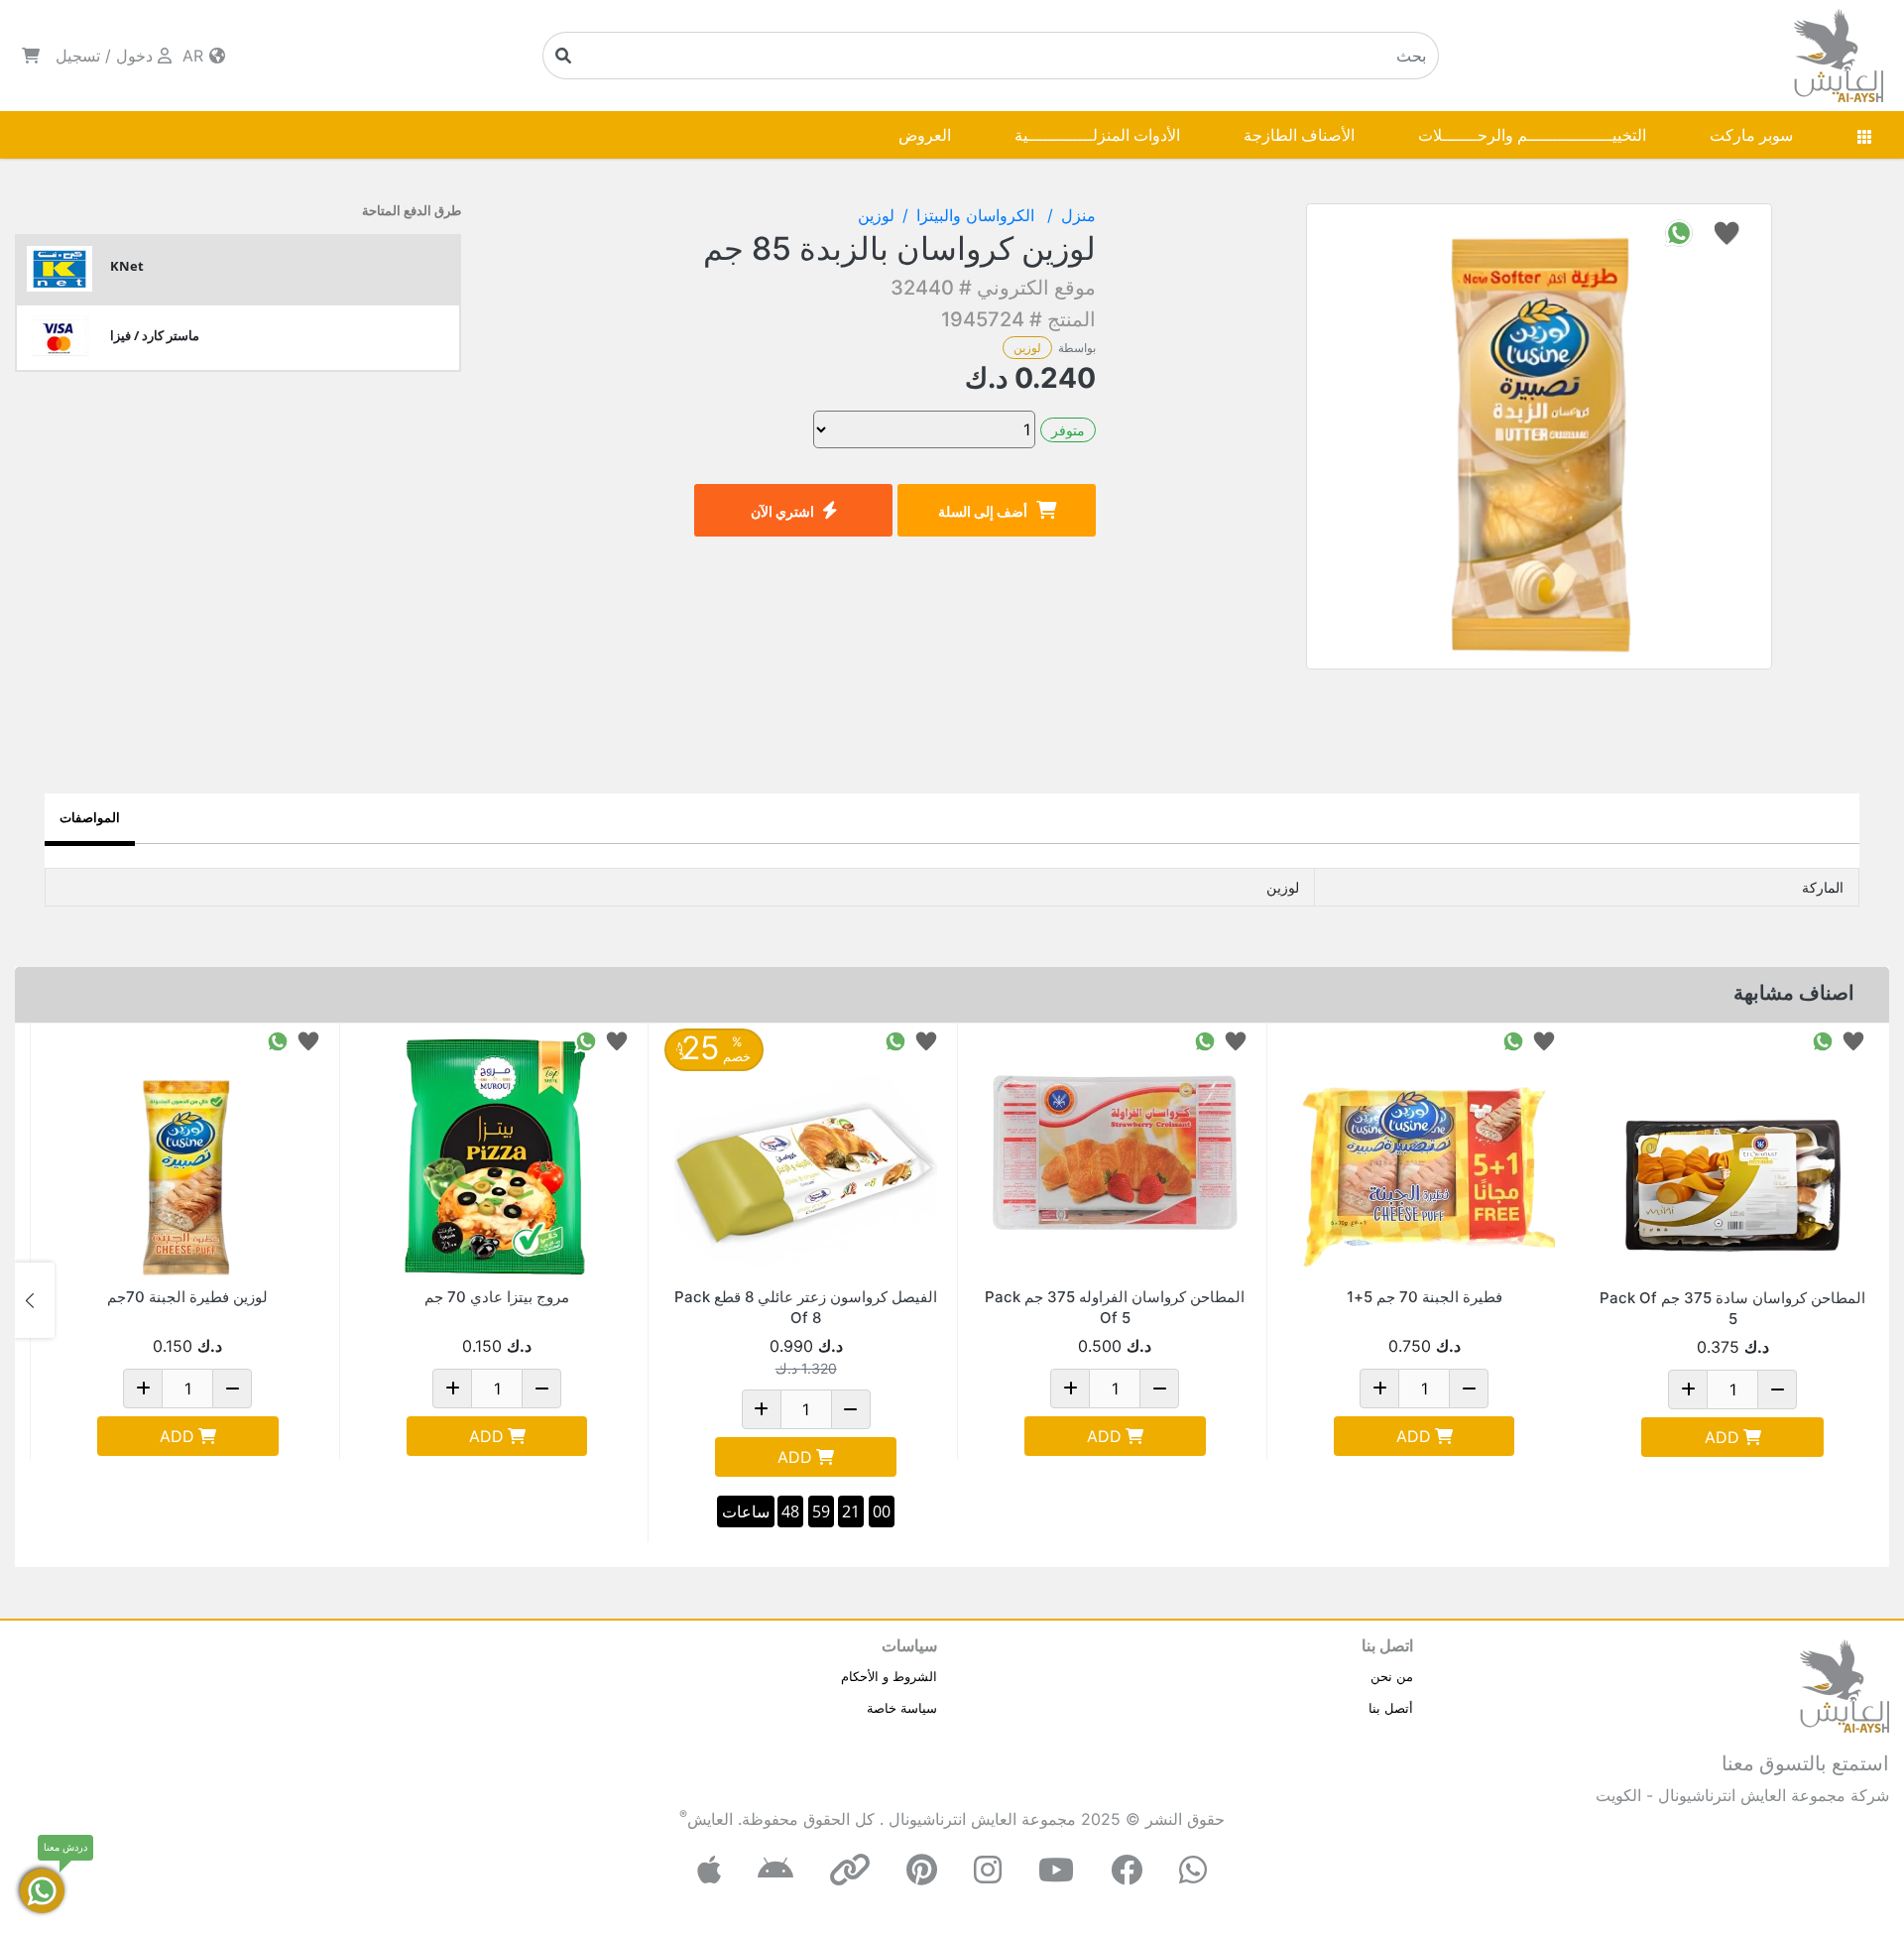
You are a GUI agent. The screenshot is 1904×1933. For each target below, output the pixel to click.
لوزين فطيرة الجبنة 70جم (187, 1297)
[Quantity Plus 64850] (1688, 1389)
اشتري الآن (782, 511)
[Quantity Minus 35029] (232, 1389)
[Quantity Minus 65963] (541, 1389)
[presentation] (1869, 1300)
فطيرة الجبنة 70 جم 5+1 (1425, 1297)
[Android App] (775, 1870)
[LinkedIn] (850, 1870)
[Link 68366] (1425, 1155)
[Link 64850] (1732, 1155)
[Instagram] (988, 1870)
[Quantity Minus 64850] (1777, 1389)
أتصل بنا (1391, 1708)
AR (195, 56)
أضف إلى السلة (983, 511)
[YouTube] (1056, 1870)
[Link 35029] (188, 1155)
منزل (1078, 215)
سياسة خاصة (902, 1708)
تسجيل (78, 56)
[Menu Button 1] (1864, 135)
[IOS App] (709, 1870)
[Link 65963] (497, 1155)
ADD (1722, 1437)
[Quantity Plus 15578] (762, 1409)
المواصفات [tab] (90, 817)
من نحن (1392, 1676)
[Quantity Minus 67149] (1159, 1389)
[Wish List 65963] (617, 1040)
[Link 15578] (806, 1155)
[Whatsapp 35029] (278, 1040)
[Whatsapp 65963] (586, 1040)
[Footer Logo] (1844, 1684)
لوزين (1027, 348)
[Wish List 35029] (308, 1040)
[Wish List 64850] (1853, 1040)
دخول (134, 56)
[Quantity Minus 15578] (851, 1409)
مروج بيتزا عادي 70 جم (497, 1297)
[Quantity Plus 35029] (143, 1389)
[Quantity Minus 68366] (1469, 1389)
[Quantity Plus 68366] (1379, 1389)
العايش (710, 1819)
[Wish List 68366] (1544, 1040)
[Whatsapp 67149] (1205, 1040)
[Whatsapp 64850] (1823, 1040)
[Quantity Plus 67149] (1070, 1389)
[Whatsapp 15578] (895, 1040)
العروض (925, 135)
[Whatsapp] (1193, 1870)
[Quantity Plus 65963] (452, 1389)
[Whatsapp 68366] (1513, 1040)
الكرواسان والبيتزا (978, 215)
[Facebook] (1127, 1870)
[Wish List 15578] (926, 1040)
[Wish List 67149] (1236, 1040)
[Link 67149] (1115, 1155)
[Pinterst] (922, 1870)
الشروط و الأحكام (889, 1676)
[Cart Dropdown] (31, 56)
